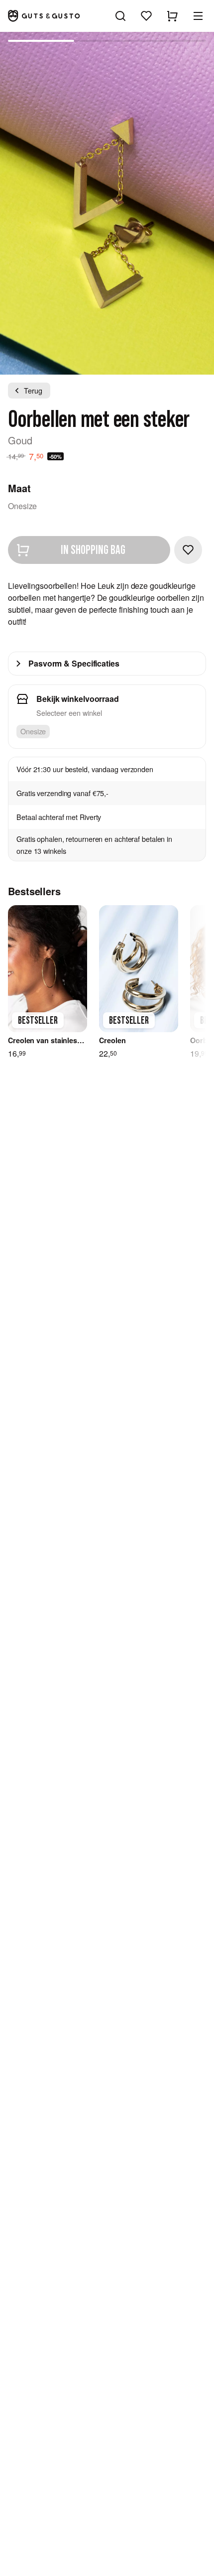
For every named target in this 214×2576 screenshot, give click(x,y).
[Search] (120, 16)
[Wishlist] (146, 16)
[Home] (44, 16)
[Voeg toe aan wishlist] (188, 550)
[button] (198, 16)
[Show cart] (172, 16)
